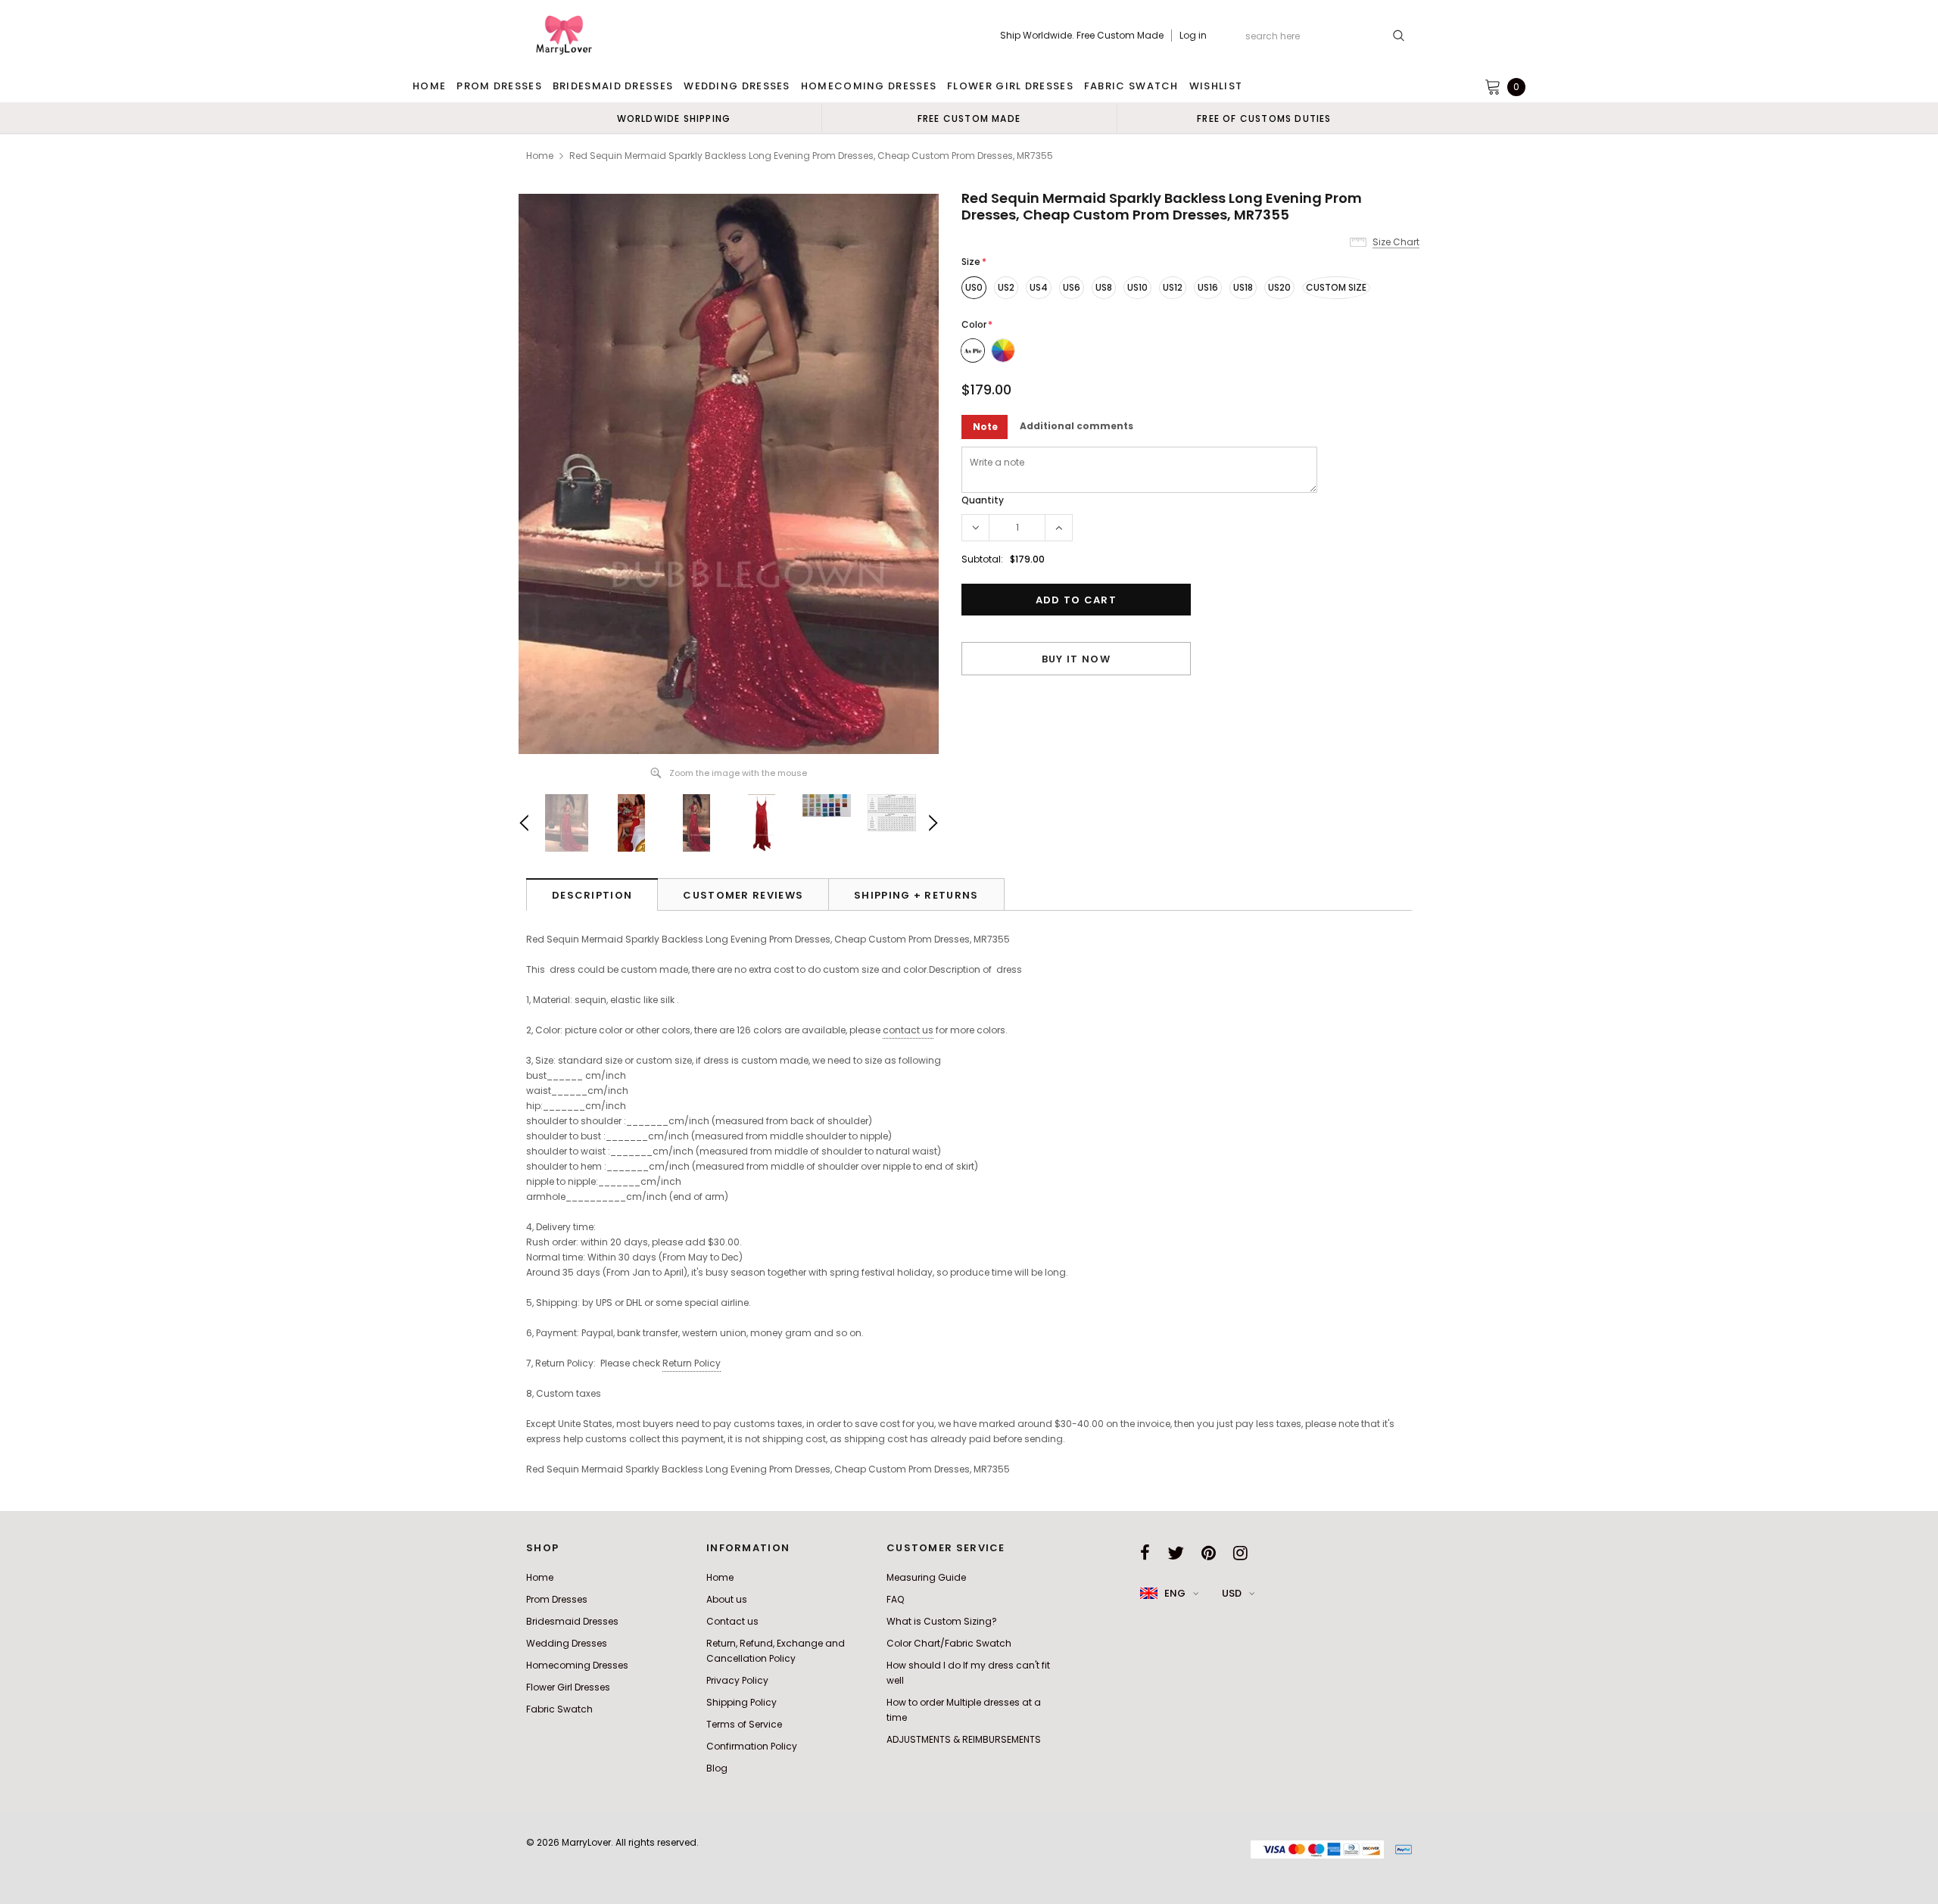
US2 (1006, 287)
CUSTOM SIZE (1336, 287)
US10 (1137, 287)
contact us (908, 1030)
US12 (1173, 287)
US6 (1072, 287)
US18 (1243, 287)
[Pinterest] (1209, 1553)
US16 (1208, 287)
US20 (1279, 287)
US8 (1104, 287)
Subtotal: (982, 559)
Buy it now (1076, 659)
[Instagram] (1240, 1553)
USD (1232, 1593)
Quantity (983, 500)
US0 (974, 287)
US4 (1039, 287)
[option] (674, 118)
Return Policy (692, 1363)
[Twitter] (1176, 1553)
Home (540, 156)
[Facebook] (1145, 1553)
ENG (1175, 1593)
